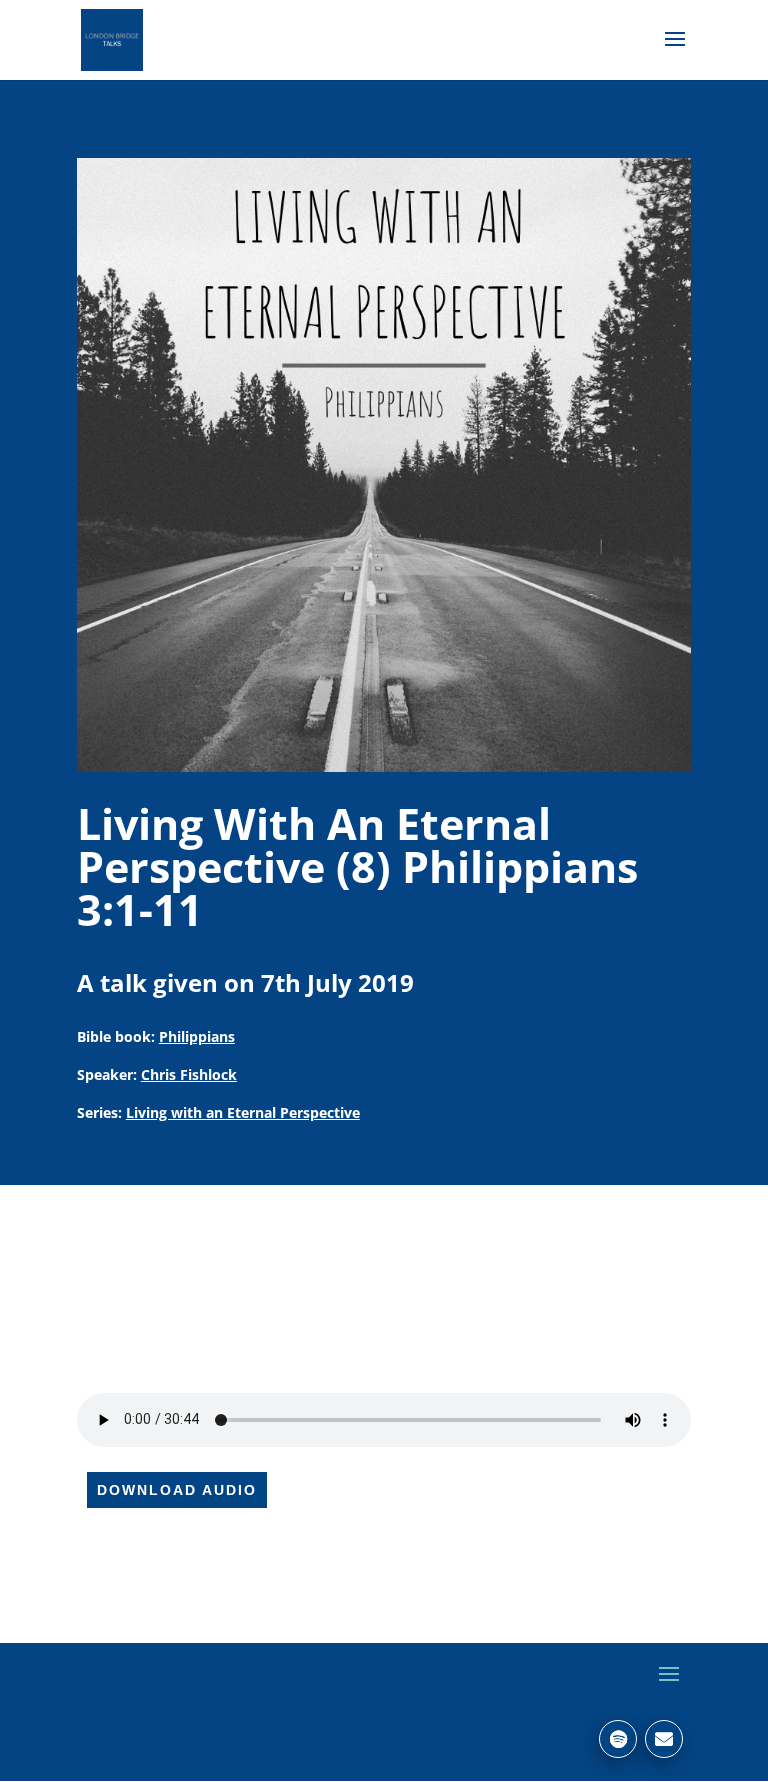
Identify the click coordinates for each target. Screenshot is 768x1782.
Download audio (177, 1490)
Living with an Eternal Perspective (243, 1112)
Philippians (197, 1036)
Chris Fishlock (189, 1074)
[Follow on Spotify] (618, 1739)
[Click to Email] (664, 1739)
